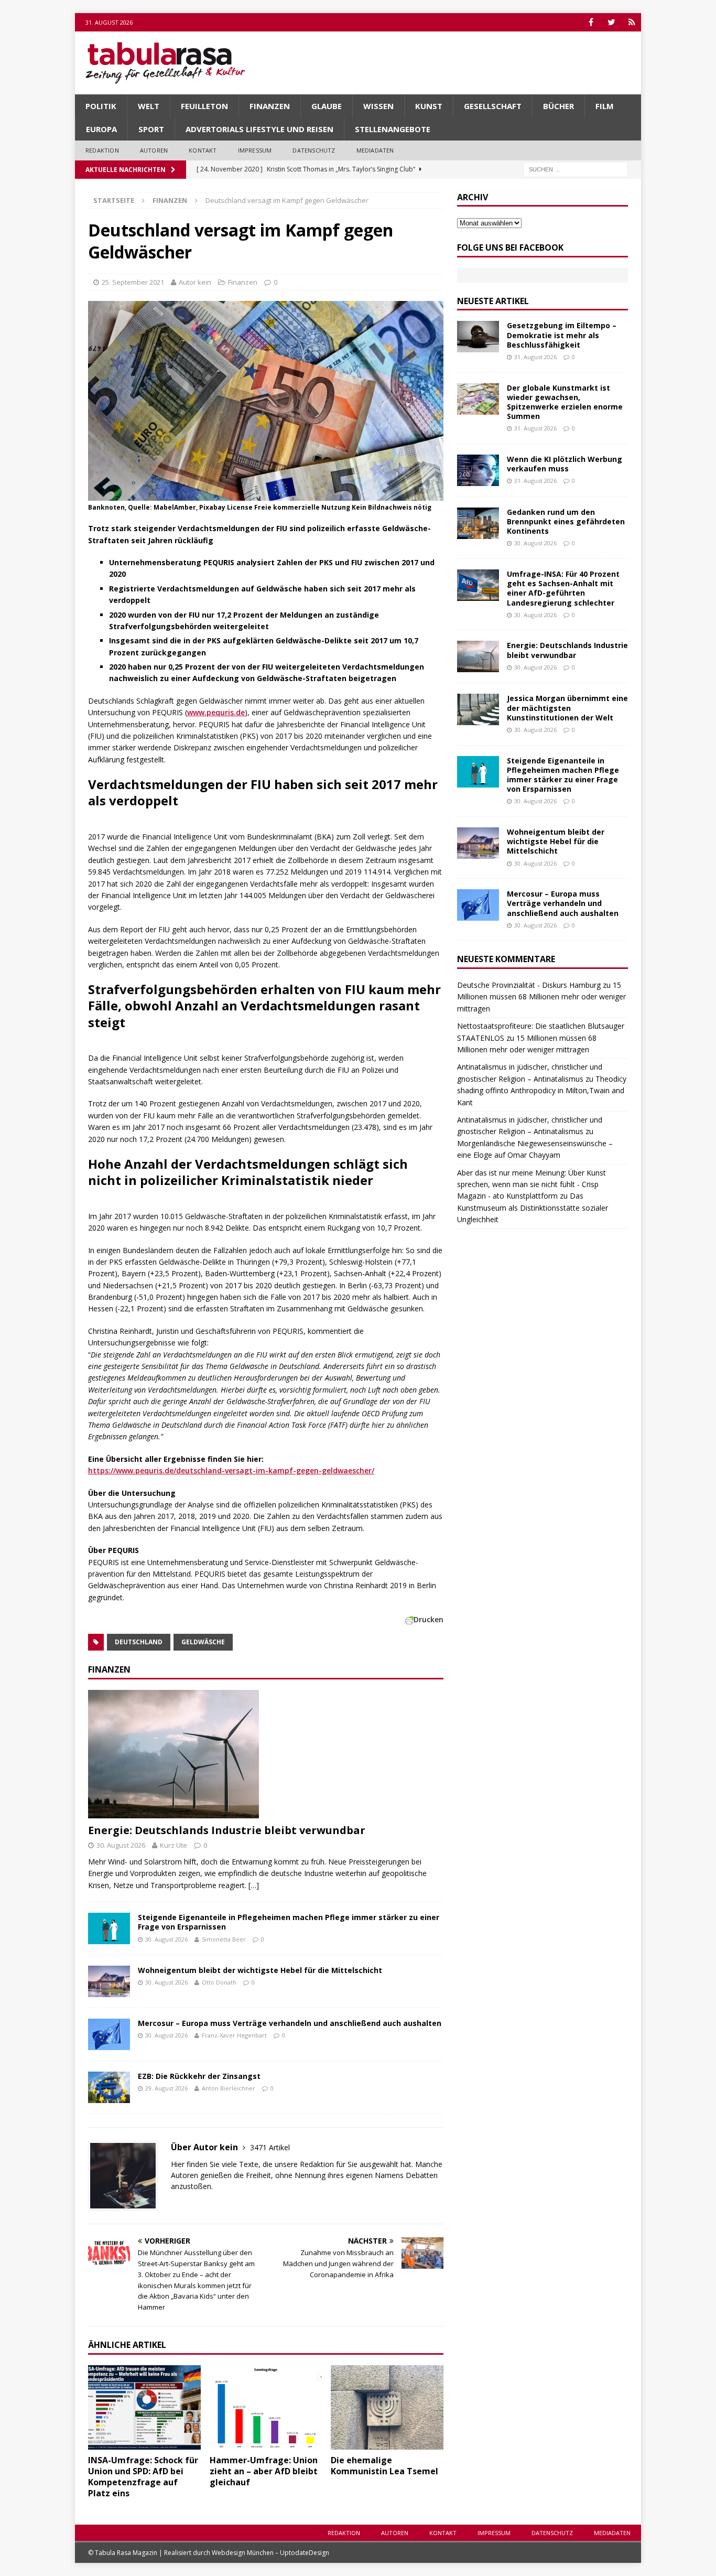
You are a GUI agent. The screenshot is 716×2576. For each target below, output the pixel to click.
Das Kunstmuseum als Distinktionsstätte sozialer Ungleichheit (533, 1208)
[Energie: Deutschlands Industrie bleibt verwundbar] (266, 1754)
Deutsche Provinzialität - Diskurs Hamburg (529, 985)
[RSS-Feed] (632, 22)
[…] (254, 1885)
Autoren (154, 150)
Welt (149, 106)
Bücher (558, 106)
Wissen (378, 106)
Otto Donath (219, 1982)
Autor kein (195, 282)
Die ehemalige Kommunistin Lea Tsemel (384, 2466)
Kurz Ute (173, 1845)
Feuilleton (204, 106)
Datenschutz (314, 150)
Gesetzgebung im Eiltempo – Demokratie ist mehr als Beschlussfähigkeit (562, 335)
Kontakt (203, 150)
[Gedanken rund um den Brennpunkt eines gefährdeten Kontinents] (478, 523)
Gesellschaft (493, 106)
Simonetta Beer (224, 1939)
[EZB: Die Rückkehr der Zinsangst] (109, 2087)
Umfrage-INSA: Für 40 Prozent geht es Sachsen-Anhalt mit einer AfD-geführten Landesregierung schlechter (563, 588)
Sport (151, 129)
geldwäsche (203, 1642)
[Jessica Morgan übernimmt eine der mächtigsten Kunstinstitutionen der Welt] (478, 709)
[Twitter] (611, 22)
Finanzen (270, 106)
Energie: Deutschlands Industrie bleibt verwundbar (227, 1830)
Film (605, 106)
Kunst (429, 106)
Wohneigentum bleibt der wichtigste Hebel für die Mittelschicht (260, 1970)
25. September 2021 (133, 282)
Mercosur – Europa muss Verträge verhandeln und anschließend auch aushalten (290, 2023)
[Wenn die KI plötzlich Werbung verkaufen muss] (478, 470)
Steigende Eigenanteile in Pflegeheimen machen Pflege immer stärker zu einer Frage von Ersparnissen (289, 1922)
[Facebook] (591, 22)
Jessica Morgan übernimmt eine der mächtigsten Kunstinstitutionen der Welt (567, 708)
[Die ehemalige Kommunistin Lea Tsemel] (387, 2407)
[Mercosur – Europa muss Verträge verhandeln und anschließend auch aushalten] (109, 2034)
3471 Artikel (270, 2147)
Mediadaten (375, 150)
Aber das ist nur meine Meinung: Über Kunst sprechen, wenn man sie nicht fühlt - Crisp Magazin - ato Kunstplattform (531, 1184)
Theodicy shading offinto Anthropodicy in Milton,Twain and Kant (542, 1091)
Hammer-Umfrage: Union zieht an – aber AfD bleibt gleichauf (264, 2471)
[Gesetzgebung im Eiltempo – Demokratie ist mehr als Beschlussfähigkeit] (478, 337)
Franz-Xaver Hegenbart (234, 2035)
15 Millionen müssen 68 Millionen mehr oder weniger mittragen (541, 997)
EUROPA (101, 129)
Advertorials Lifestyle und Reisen (259, 129)
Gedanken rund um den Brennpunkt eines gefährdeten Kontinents (566, 521)
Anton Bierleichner (229, 2088)
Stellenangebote (393, 129)
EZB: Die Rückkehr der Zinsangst (199, 2076)
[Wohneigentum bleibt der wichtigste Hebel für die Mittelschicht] (109, 1981)
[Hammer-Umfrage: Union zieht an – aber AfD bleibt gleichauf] (266, 2407)
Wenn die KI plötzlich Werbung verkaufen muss (565, 464)
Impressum (255, 150)
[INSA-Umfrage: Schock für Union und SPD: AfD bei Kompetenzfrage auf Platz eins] (144, 2407)
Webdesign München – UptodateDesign (270, 2553)
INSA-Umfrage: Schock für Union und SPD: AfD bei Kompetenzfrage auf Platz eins (143, 2476)
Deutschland (139, 1642)
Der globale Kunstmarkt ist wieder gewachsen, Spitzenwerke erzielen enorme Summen (565, 402)
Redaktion (102, 150)
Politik (101, 106)
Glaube (327, 106)
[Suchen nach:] (576, 169)
